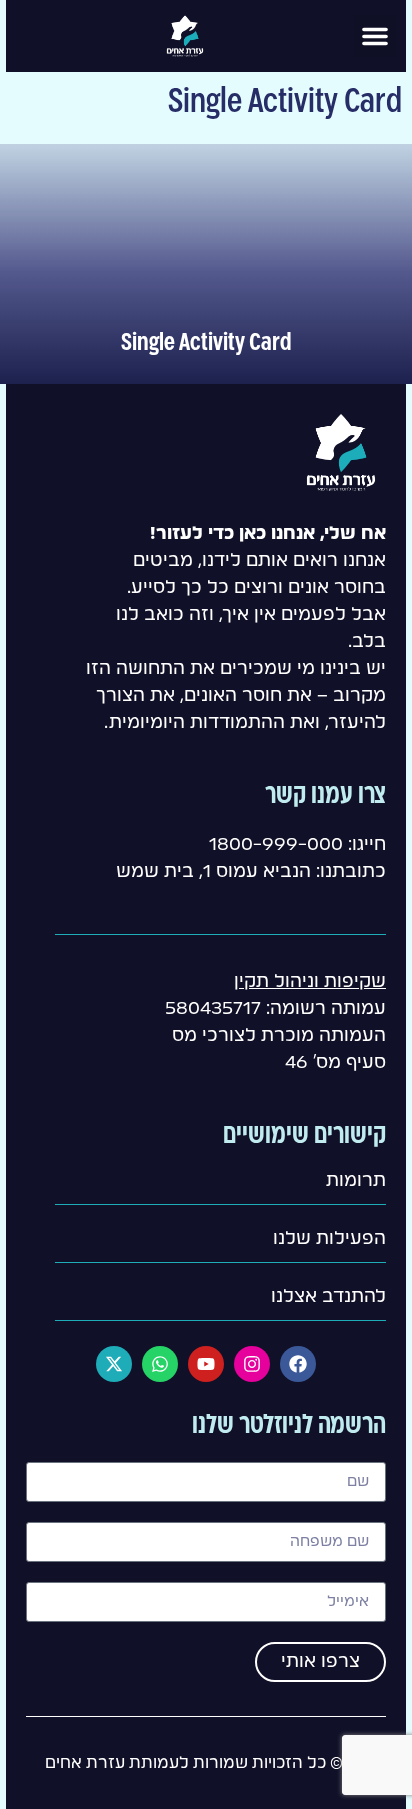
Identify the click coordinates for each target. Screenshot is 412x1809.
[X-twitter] (114, 1364)
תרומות (356, 1181)
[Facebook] (298, 1364)
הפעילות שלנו (329, 1239)
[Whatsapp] (160, 1364)
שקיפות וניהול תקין (310, 982)
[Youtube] (206, 1364)
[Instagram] (252, 1364)
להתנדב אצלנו (328, 1297)
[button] (375, 36)
